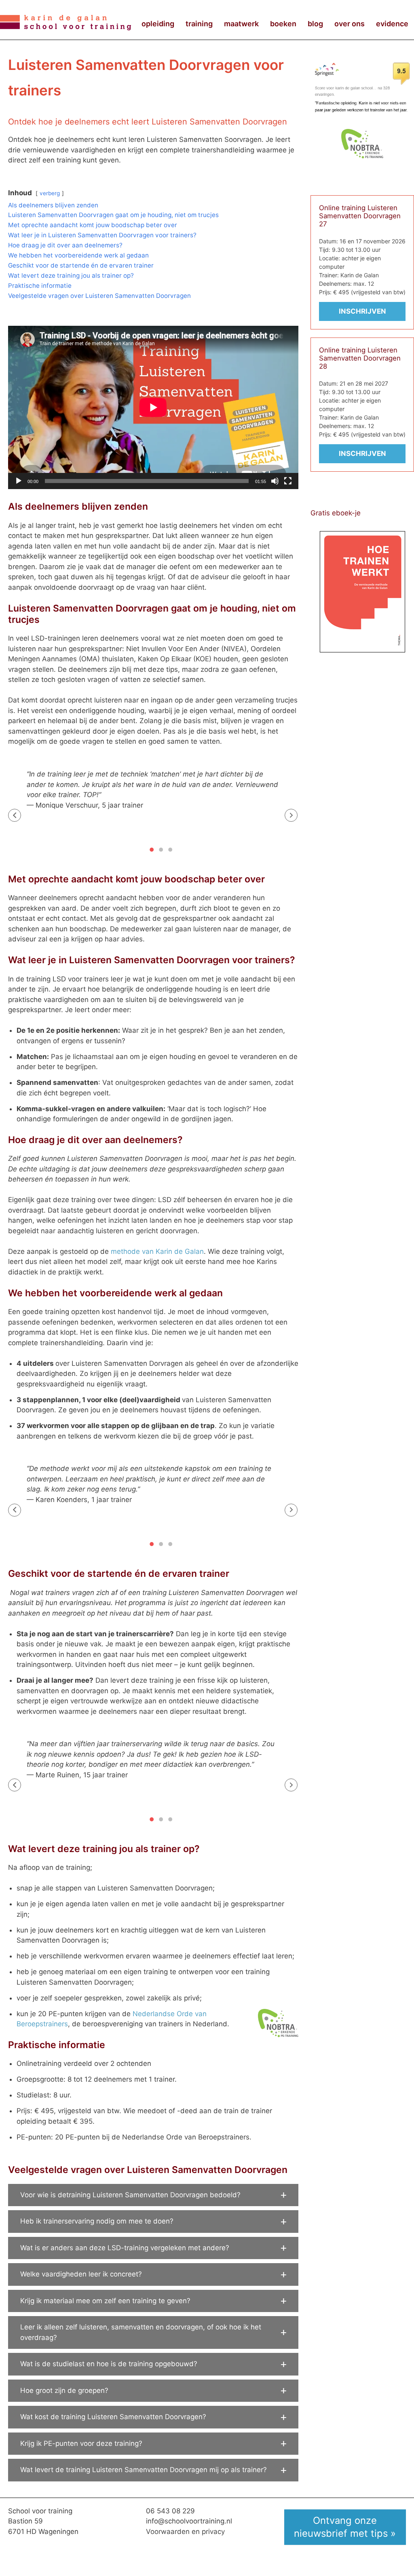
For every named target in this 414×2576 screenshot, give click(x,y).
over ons (350, 24)
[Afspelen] (19, 481)
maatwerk (241, 24)
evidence (392, 24)
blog (315, 24)
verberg (50, 193)
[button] (15, 815)
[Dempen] (275, 481)
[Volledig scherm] (288, 481)
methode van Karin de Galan (157, 1251)
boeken (283, 24)
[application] (153, 407)
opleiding (158, 24)
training (199, 24)
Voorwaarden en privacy (185, 2532)
